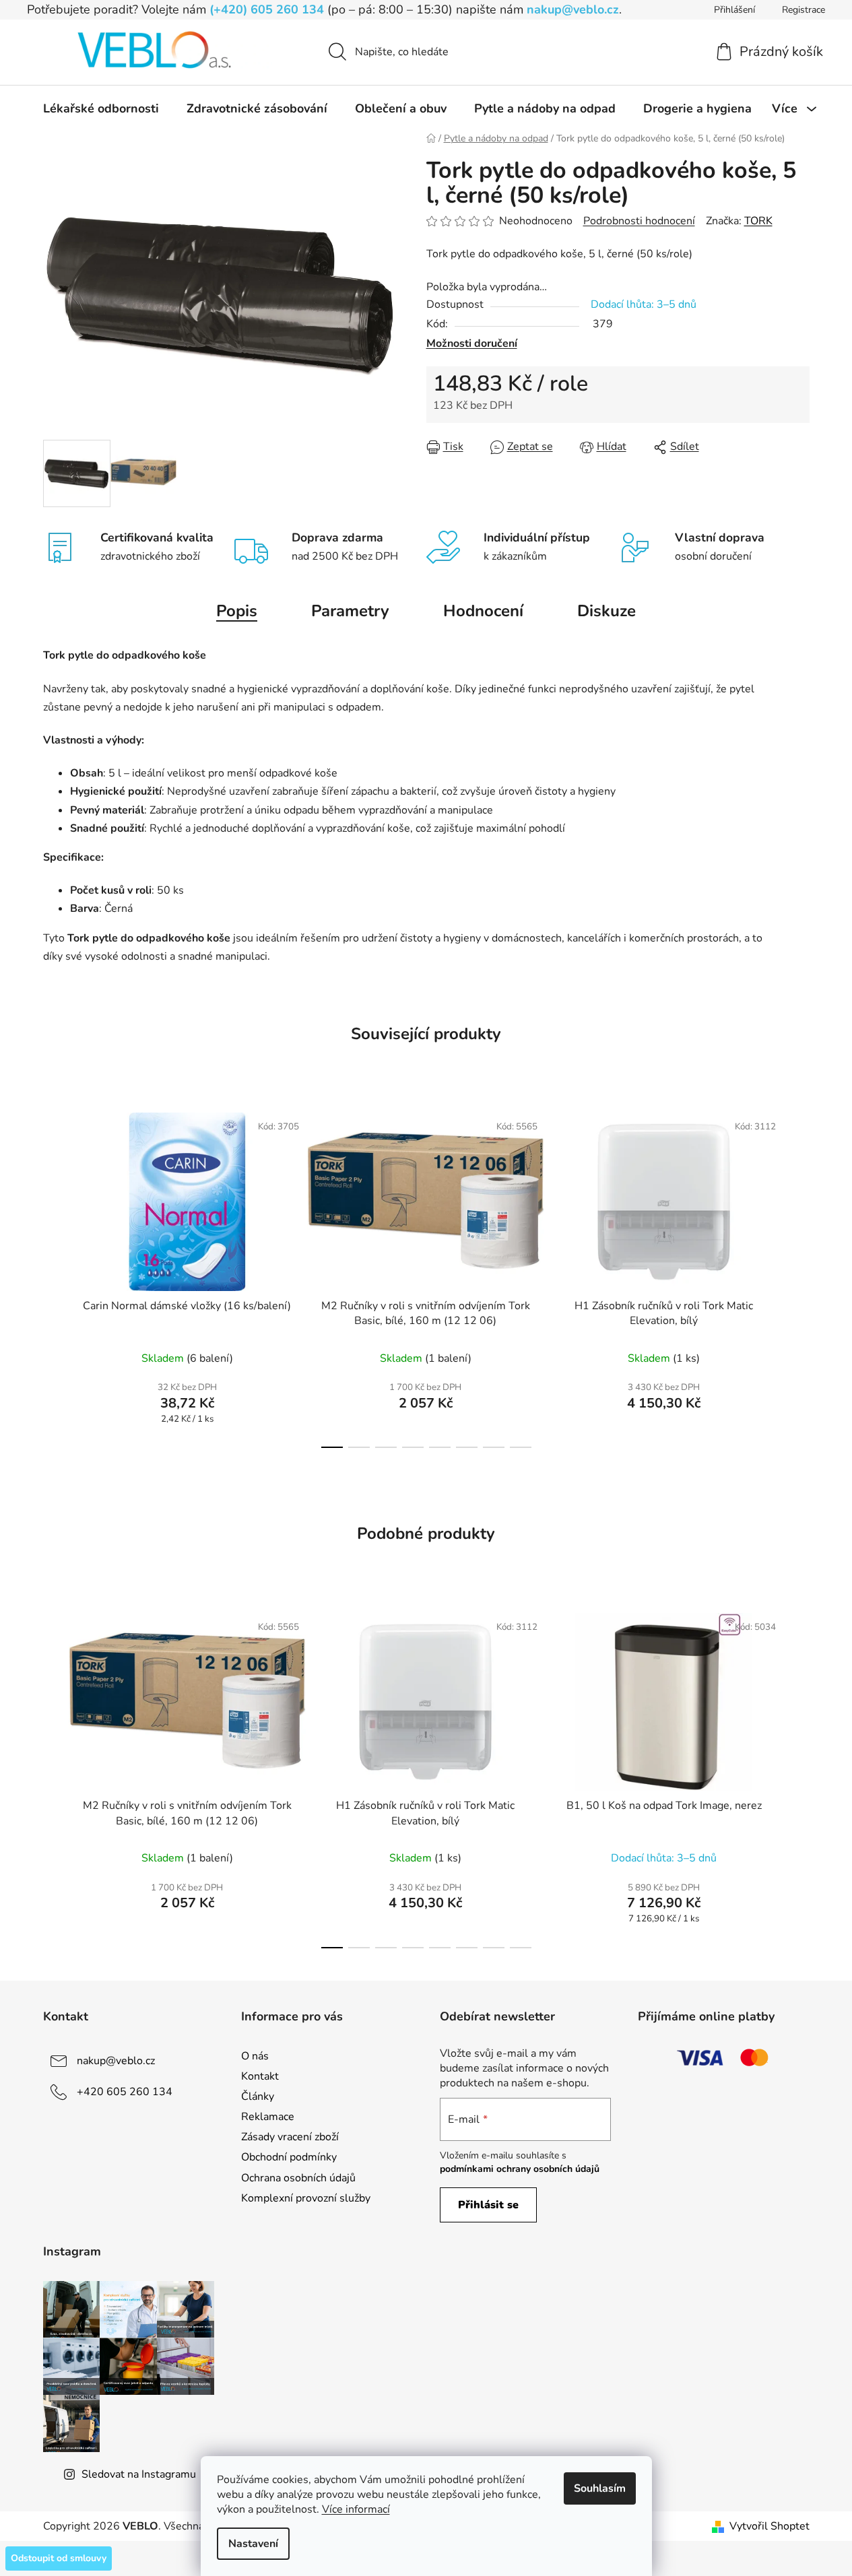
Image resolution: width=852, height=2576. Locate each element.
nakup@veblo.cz (573, 9)
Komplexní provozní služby (306, 2198)
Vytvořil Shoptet (769, 2526)
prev (54, 1276)
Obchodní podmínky (289, 2157)
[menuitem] (101, 108)
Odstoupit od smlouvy (59, 2558)
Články (258, 2096)
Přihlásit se (488, 2205)
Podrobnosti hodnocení (639, 221)
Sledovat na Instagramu (139, 2474)
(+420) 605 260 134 (267, 9)
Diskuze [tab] (607, 611)
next (799, 1276)
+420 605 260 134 (125, 2092)
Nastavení (253, 2544)
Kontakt (260, 2076)
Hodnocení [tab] (483, 611)
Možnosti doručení (472, 343)
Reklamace (268, 2117)
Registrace (804, 10)
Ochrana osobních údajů (298, 2178)
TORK (758, 221)
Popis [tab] (237, 611)
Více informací (356, 2509)
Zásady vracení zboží (290, 2137)
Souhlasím (600, 2488)
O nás (255, 2056)
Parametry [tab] (350, 611)
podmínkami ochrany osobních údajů (520, 2169)
